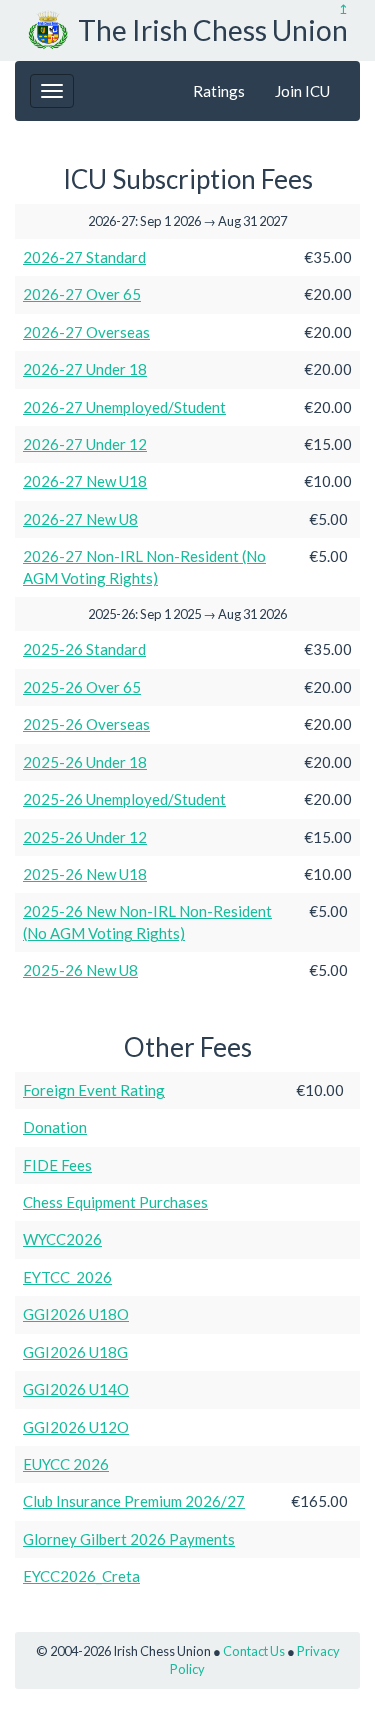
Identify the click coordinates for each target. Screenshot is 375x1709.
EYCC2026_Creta (81, 1576)
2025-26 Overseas (86, 724)
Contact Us (254, 1651)
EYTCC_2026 (67, 1277)
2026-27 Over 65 (82, 294)
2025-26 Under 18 (85, 762)
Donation (55, 1127)
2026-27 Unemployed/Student (124, 407)
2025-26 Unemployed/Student (124, 799)
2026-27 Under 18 (85, 369)
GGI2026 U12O (76, 1427)
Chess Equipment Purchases (115, 1202)
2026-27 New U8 (80, 519)
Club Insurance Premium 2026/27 (134, 1501)
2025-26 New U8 (80, 970)
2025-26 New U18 (85, 874)
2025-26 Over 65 (82, 687)
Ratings (219, 91)
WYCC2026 (62, 1239)
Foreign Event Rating (94, 1090)
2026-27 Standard (84, 257)
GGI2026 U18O (76, 1314)
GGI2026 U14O (76, 1389)
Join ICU (302, 91)
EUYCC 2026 (66, 1464)
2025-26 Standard (84, 649)
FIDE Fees (57, 1165)
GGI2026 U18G (75, 1352)
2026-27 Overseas (86, 332)
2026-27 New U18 (85, 481)
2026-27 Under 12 (85, 444)
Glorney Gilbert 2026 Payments (129, 1539)
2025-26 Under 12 (85, 837)
